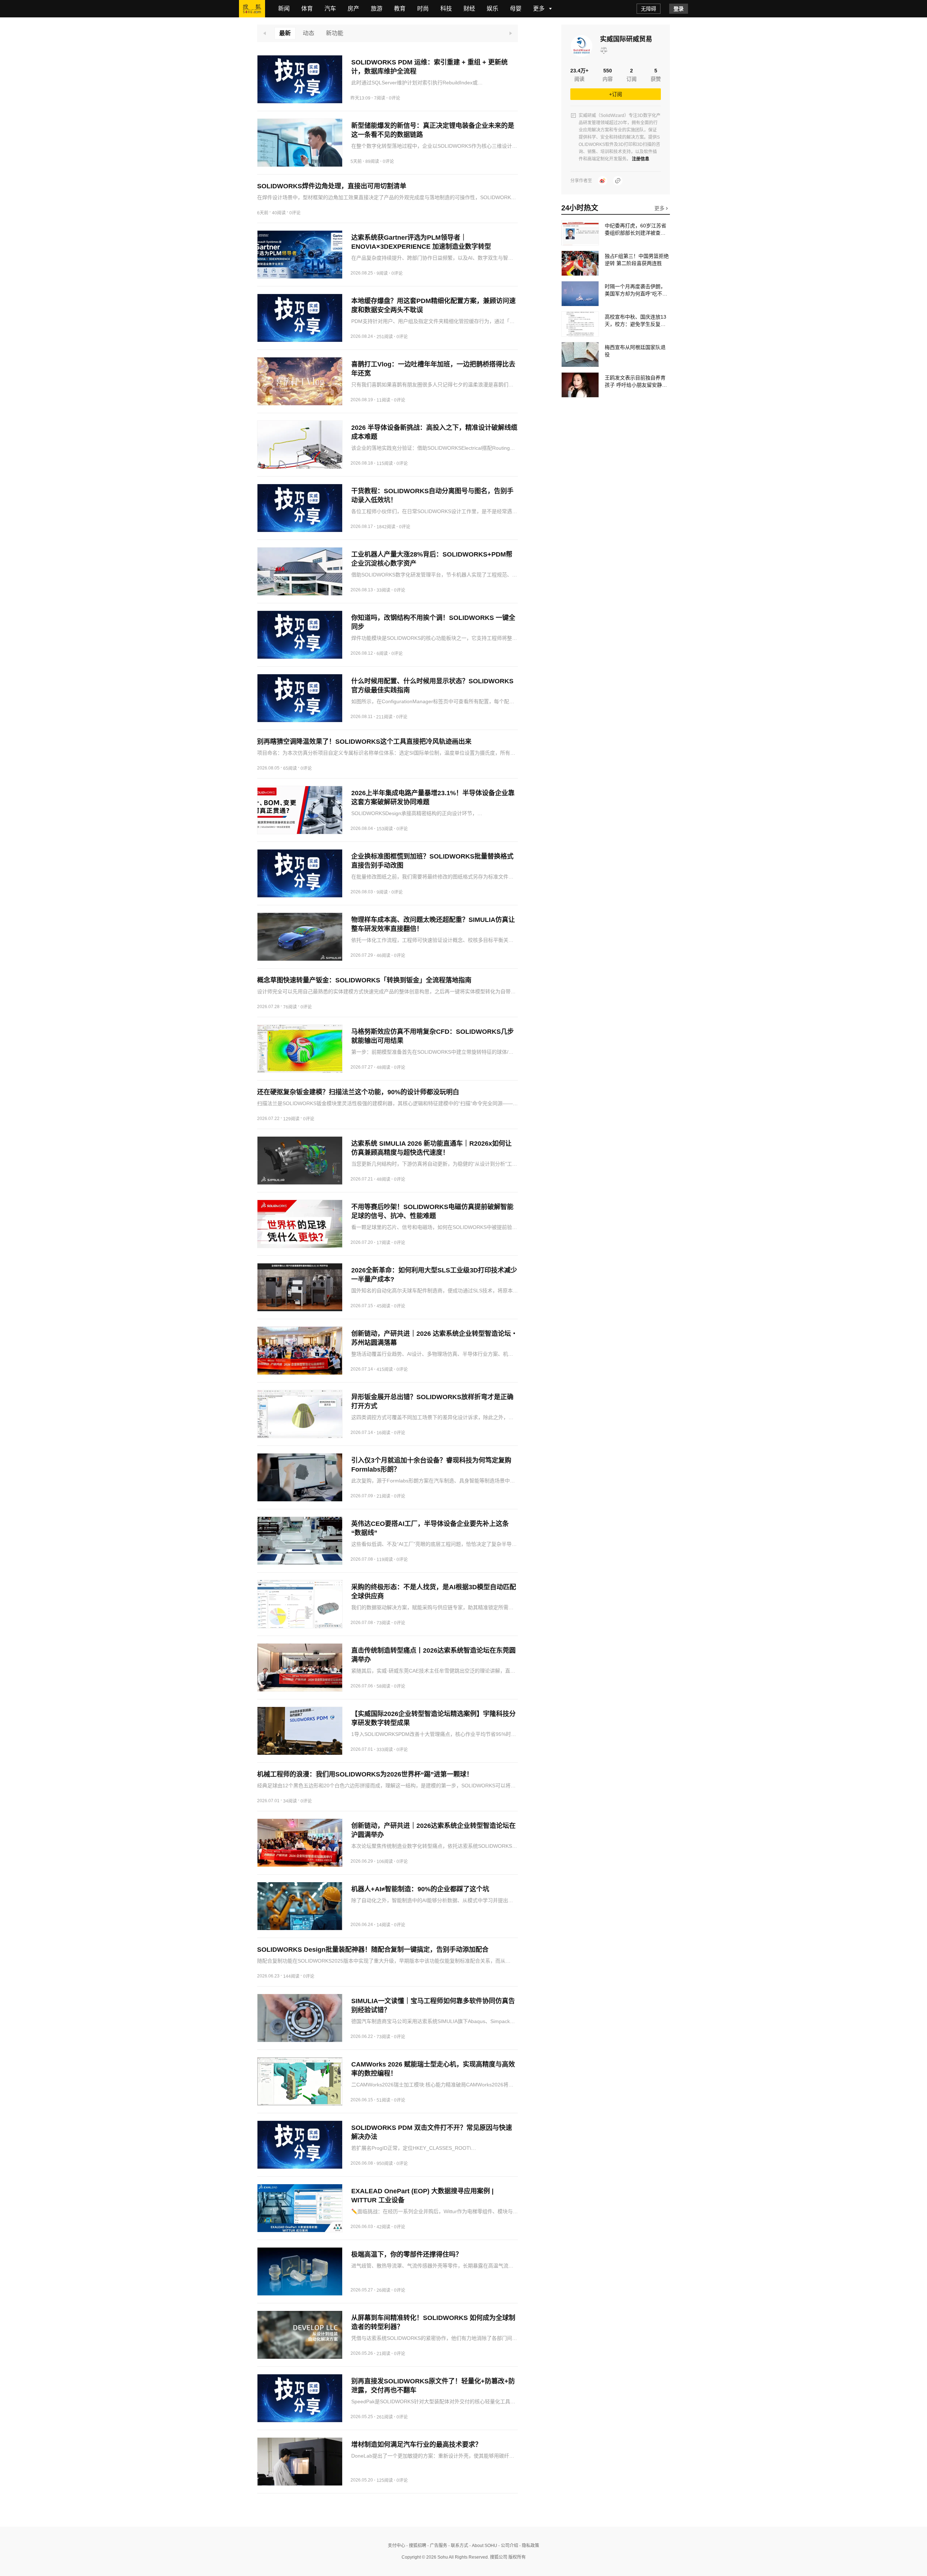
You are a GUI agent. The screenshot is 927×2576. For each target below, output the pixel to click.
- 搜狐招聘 (416, 2546)
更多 (660, 208)
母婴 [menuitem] (516, 9)
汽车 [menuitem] (330, 9)
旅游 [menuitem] (377, 9)
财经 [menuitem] (469, 9)
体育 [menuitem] (307, 9)
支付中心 (397, 2546)
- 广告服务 (437, 2546)
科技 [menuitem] (446, 9)
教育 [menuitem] (400, 9)
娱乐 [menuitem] (492, 9)
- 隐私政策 (529, 2546)
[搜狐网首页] (252, 9)
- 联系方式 (458, 2546)
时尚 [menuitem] (423, 9)
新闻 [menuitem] (284, 9)
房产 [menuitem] (353, 9)
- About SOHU (483, 2546)
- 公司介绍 (508, 2546)
